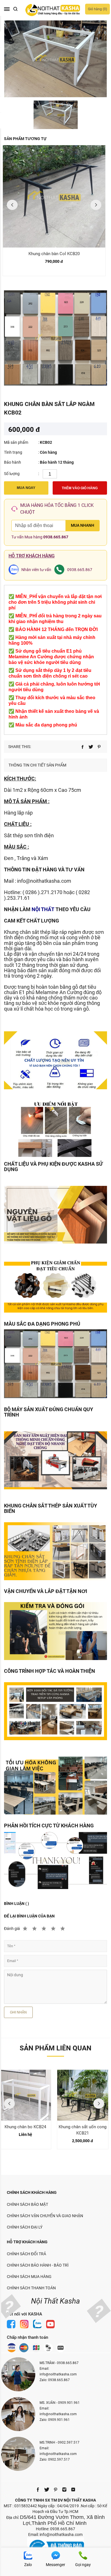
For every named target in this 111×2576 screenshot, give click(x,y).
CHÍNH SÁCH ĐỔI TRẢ (26, 2254)
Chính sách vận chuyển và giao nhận (45, 2216)
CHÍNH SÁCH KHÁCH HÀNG (32, 2192)
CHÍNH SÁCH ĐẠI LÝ (25, 2227)
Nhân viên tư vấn (36, 570)
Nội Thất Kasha (55, 2301)
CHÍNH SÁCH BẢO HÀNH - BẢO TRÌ (38, 2265)
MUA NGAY (26, 488)
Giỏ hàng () (97, 9)
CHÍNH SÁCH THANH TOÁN (31, 2288)
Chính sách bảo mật (27, 2204)
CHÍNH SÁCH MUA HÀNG (29, 2277)
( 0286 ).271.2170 (42, 892)
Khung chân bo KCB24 (25, 2127)
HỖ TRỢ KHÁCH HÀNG (27, 2242)
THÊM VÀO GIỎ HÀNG (80, 488)
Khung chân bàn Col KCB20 (54, 254)
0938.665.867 (56, 537)
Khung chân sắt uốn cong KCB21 (83, 2130)
